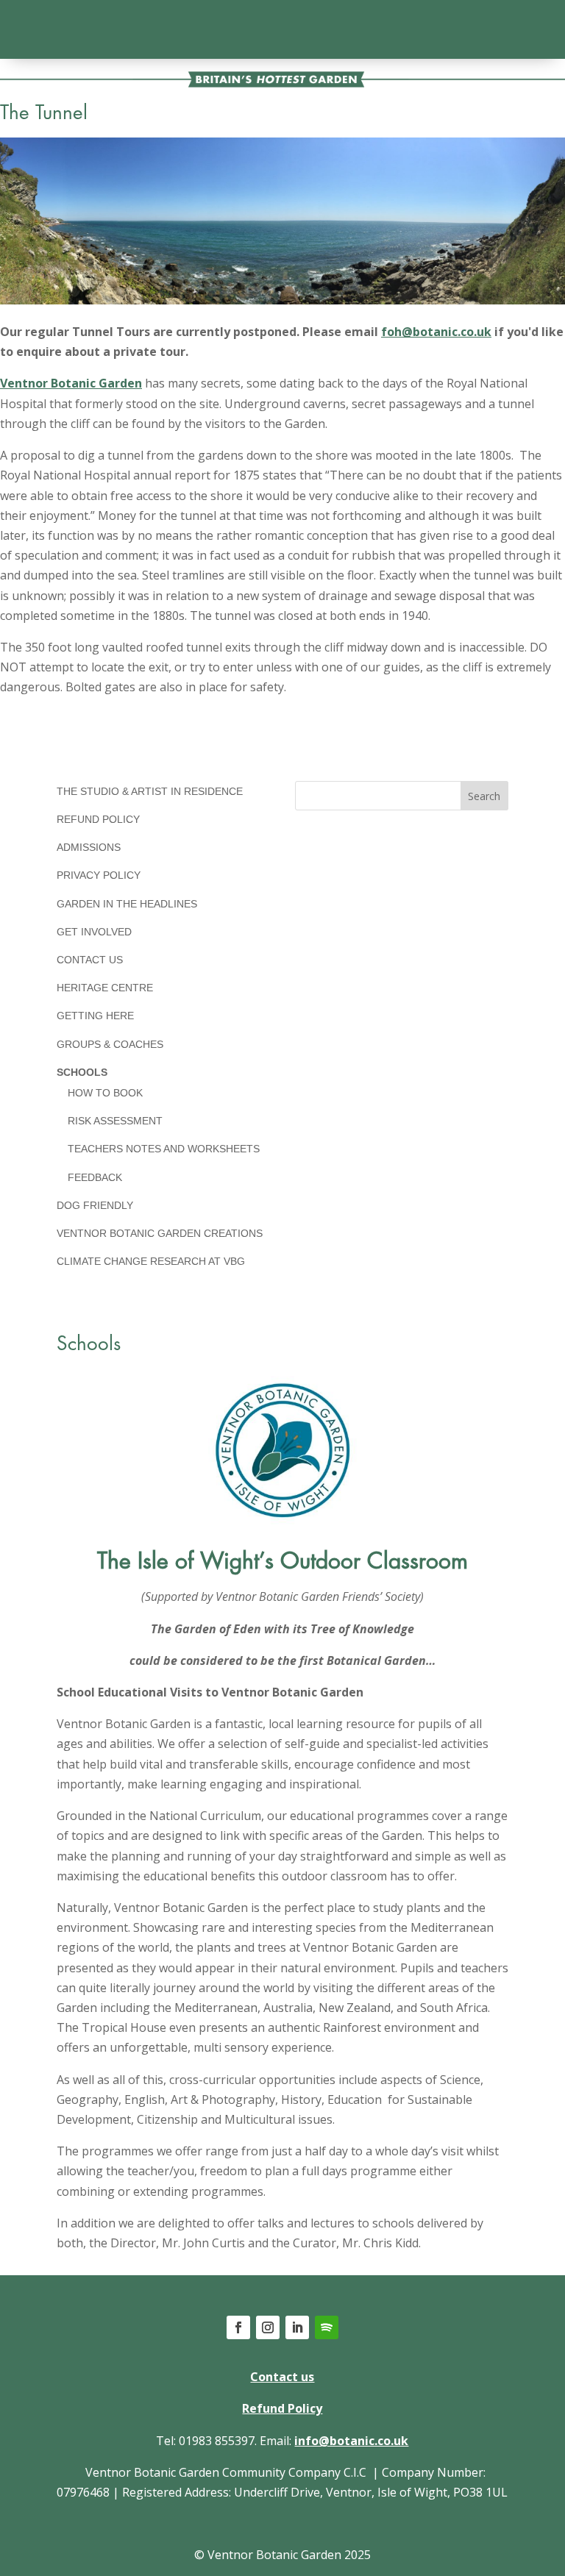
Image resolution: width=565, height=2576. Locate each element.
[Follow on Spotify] (327, 2327)
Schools (82, 1072)
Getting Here (95, 1016)
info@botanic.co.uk (351, 2441)
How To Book (105, 1093)
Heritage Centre (105, 988)
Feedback (95, 1177)
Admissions (89, 847)
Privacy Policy (99, 875)
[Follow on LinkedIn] (297, 2327)
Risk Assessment (115, 1121)
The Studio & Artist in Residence (150, 791)
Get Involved (94, 932)
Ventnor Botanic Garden (71, 383)
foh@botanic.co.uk (436, 332)
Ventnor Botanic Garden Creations (160, 1233)
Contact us (282, 2377)
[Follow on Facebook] (238, 2327)
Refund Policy (98, 819)
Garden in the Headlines (127, 904)
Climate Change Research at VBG (151, 1261)
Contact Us (90, 960)
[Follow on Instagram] (268, 2327)
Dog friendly (95, 1205)
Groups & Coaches (110, 1044)
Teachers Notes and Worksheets (164, 1149)
